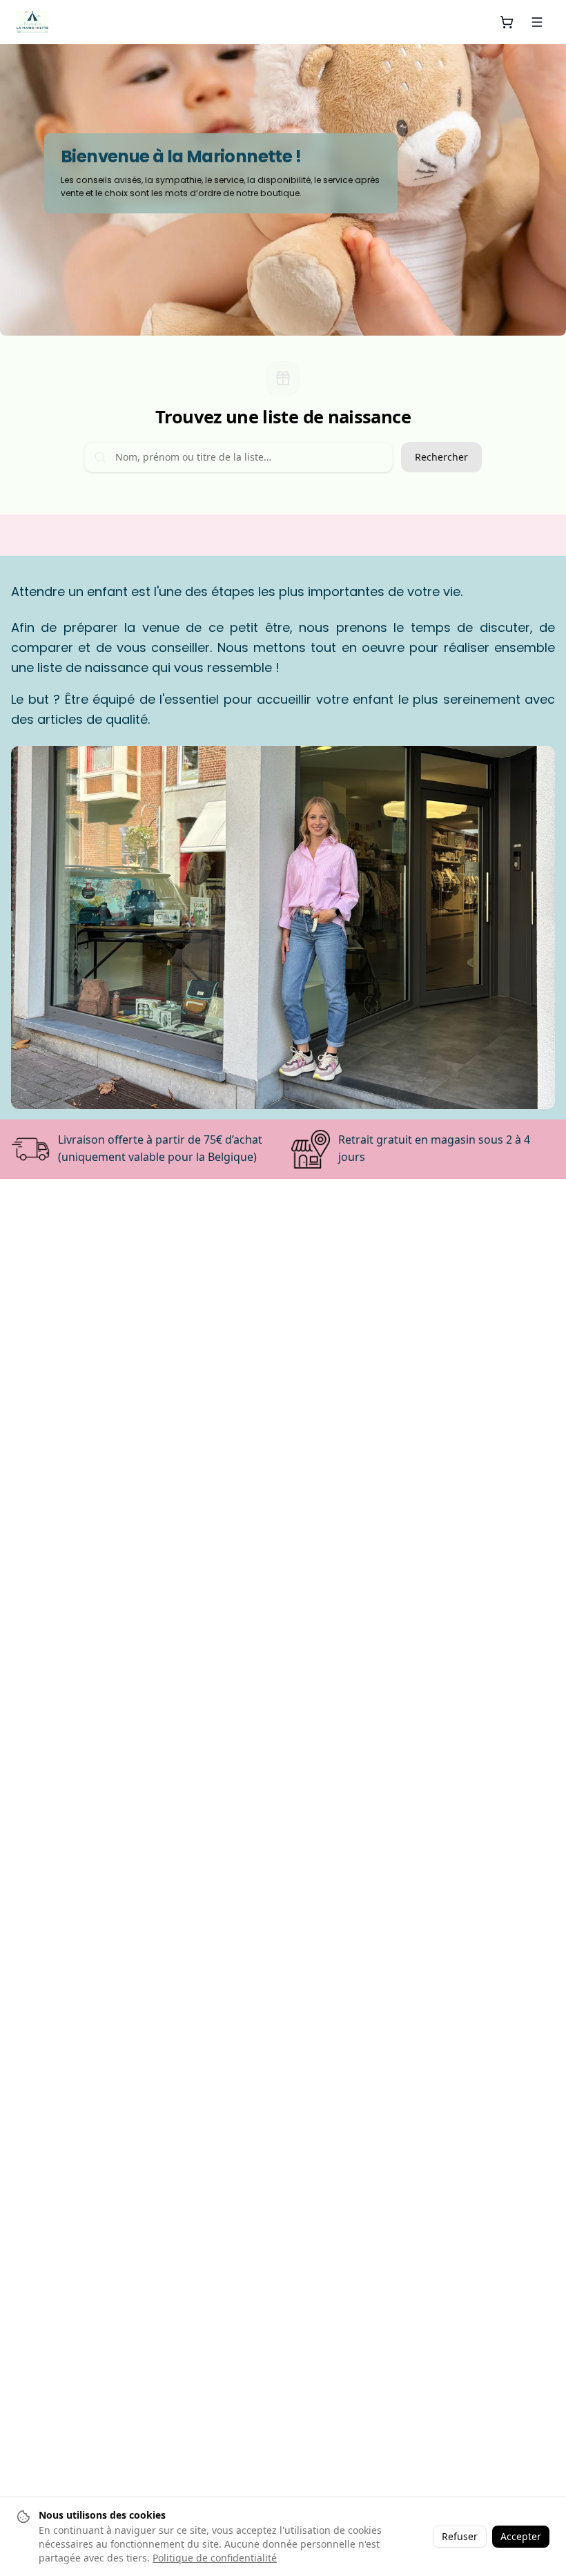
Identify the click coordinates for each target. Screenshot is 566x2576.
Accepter (521, 2536)
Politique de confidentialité (215, 2558)
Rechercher (441, 457)
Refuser (460, 2536)
